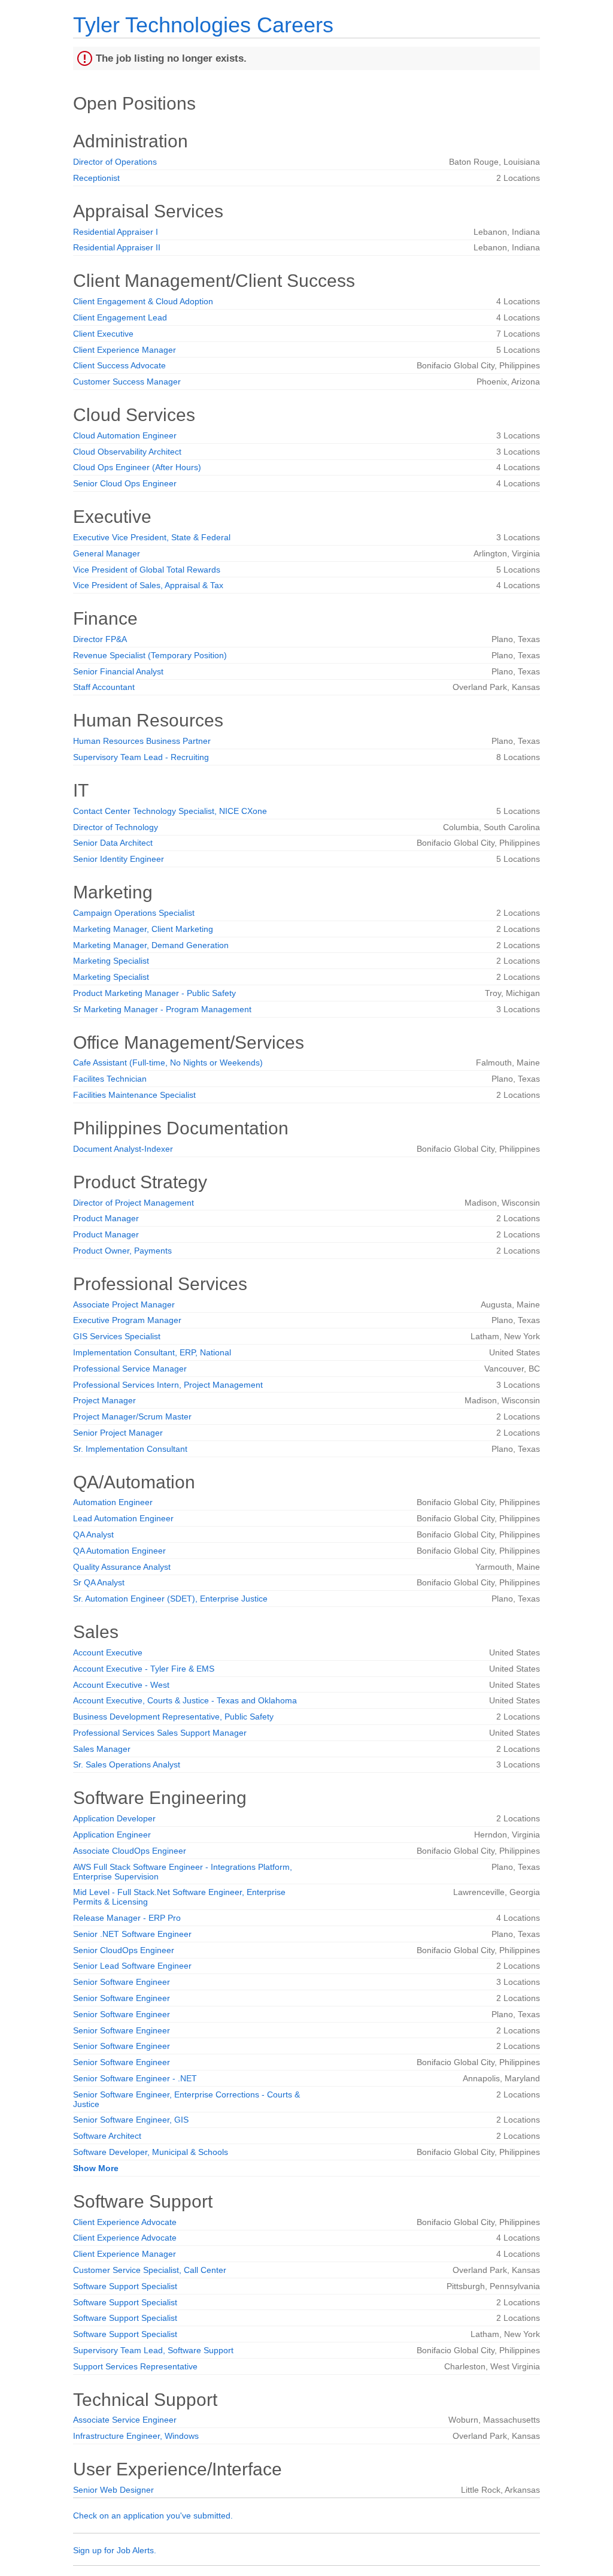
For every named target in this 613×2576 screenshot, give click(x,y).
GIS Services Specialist (117, 1336)
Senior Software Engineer (122, 1982)
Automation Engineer (113, 1502)
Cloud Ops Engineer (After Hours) (137, 467)
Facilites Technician (110, 1079)
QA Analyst (93, 1534)
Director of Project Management (133, 1203)
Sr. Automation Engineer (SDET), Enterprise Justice (170, 1599)
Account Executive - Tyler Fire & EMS (144, 1669)
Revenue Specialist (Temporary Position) (150, 655)
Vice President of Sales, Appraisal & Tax (148, 585)
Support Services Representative (135, 2366)
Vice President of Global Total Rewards (147, 570)
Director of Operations (115, 162)
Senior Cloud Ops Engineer (125, 483)
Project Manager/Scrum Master (132, 1416)
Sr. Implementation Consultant (130, 1449)
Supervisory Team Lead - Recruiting (141, 757)
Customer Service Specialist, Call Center (150, 2270)
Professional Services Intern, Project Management (168, 1385)
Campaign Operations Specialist (134, 913)
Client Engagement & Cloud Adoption (143, 301)
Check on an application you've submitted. (153, 2516)
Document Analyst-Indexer (123, 1149)
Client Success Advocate (119, 365)
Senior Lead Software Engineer (132, 1966)
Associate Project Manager (124, 1304)
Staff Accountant (104, 687)
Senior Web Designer (113, 2490)
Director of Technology (116, 827)
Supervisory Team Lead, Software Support (153, 2350)
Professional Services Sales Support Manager (160, 1733)
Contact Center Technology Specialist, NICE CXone (170, 811)
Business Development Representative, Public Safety (173, 1717)
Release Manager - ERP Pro (127, 1918)
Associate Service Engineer (125, 2420)
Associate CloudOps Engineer (130, 1851)
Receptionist (96, 178)
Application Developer (114, 1818)
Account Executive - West (121, 1685)
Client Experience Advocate (125, 2222)
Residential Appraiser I (116, 232)
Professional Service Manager (130, 1369)
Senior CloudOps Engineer (124, 1950)
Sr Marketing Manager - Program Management (162, 1009)
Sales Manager (102, 1749)
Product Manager (106, 1218)
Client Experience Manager (125, 350)
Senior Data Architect (113, 843)
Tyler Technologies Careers (203, 25)
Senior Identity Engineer (119, 859)
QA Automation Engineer (119, 1551)
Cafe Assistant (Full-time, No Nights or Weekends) (168, 1063)
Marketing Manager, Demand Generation (151, 945)
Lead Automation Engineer (123, 1518)
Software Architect (107, 2136)
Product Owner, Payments (122, 1251)
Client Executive (103, 334)
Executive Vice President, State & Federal (152, 537)
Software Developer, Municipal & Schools (151, 2152)
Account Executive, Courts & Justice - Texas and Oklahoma (185, 1700)
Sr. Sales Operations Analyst (127, 1764)
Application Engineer (112, 1835)
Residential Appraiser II (117, 247)
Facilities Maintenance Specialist (134, 1095)
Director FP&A (100, 639)
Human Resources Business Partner (142, 741)
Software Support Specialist (125, 2286)
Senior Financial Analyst (118, 671)
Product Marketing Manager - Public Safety (154, 993)
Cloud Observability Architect (127, 452)
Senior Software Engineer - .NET (135, 2078)
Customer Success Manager (127, 382)
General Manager (107, 553)
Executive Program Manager (127, 1320)
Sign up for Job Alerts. (115, 2550)
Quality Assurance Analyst (122, 1567)
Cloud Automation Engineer (125, 435)
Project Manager (104, 1400)
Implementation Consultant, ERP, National (152, 1352)
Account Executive (108, 1652)
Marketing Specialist (111, 961)
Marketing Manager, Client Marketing (143, 929)
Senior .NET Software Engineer (132, 1934)
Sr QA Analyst (99, 1582)
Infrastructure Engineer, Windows (136, 2436)
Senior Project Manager (118, 1433)
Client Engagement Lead (120, 317)
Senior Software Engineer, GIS (131, 2120)
